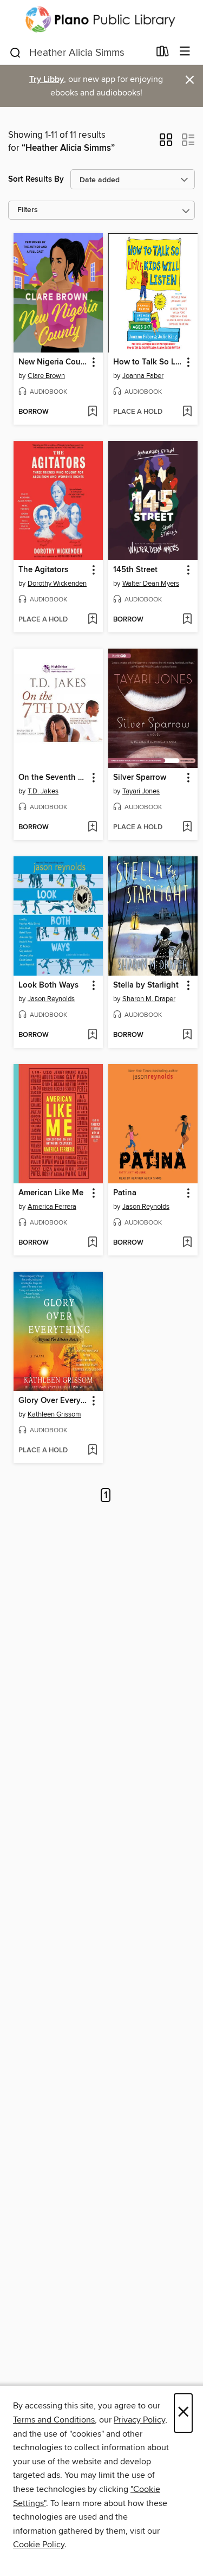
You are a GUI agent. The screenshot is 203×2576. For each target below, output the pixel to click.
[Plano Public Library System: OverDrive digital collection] (101, 20)
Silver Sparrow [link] (140, 778)
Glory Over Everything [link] (53, 1401)
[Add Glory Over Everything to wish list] (92, 1451)
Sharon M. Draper (149, 999)
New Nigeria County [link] (53, 362)
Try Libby (47, 79)
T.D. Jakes (43, 791)
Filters (28, 210)
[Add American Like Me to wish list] (92, 1243)
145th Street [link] (135, 570)
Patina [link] (125, 1193)
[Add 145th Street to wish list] (187, 620)
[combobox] (79, 53)
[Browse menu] (185, 52)
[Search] (15, 52)
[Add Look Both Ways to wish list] (92, 1035)
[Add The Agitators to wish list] (92, 620)
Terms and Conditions (54, 2420)
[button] (166, 143)
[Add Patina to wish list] (187, 1243)
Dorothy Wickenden (57, 584)
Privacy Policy (139, 2420)
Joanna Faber (143, 376)
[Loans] (163, 54)
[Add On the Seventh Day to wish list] (92, 828)
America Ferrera (52, 1207)
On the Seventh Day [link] (53, 778)
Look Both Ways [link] (48, 985)
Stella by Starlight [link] (146, 985)
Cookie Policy (39, 2545)
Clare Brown (46, 376)
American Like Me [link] (51, 1193)
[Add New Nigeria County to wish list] (92, 412)
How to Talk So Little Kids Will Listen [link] (148, 362)
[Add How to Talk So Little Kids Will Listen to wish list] (187, 412)
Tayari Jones (141, 791)
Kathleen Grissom (54, 1414)
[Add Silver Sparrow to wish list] (187, 828)
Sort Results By (36, 179)
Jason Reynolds (51, 999)
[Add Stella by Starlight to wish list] (187, 1035)
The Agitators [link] (43, 570)
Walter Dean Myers (151, 584)
